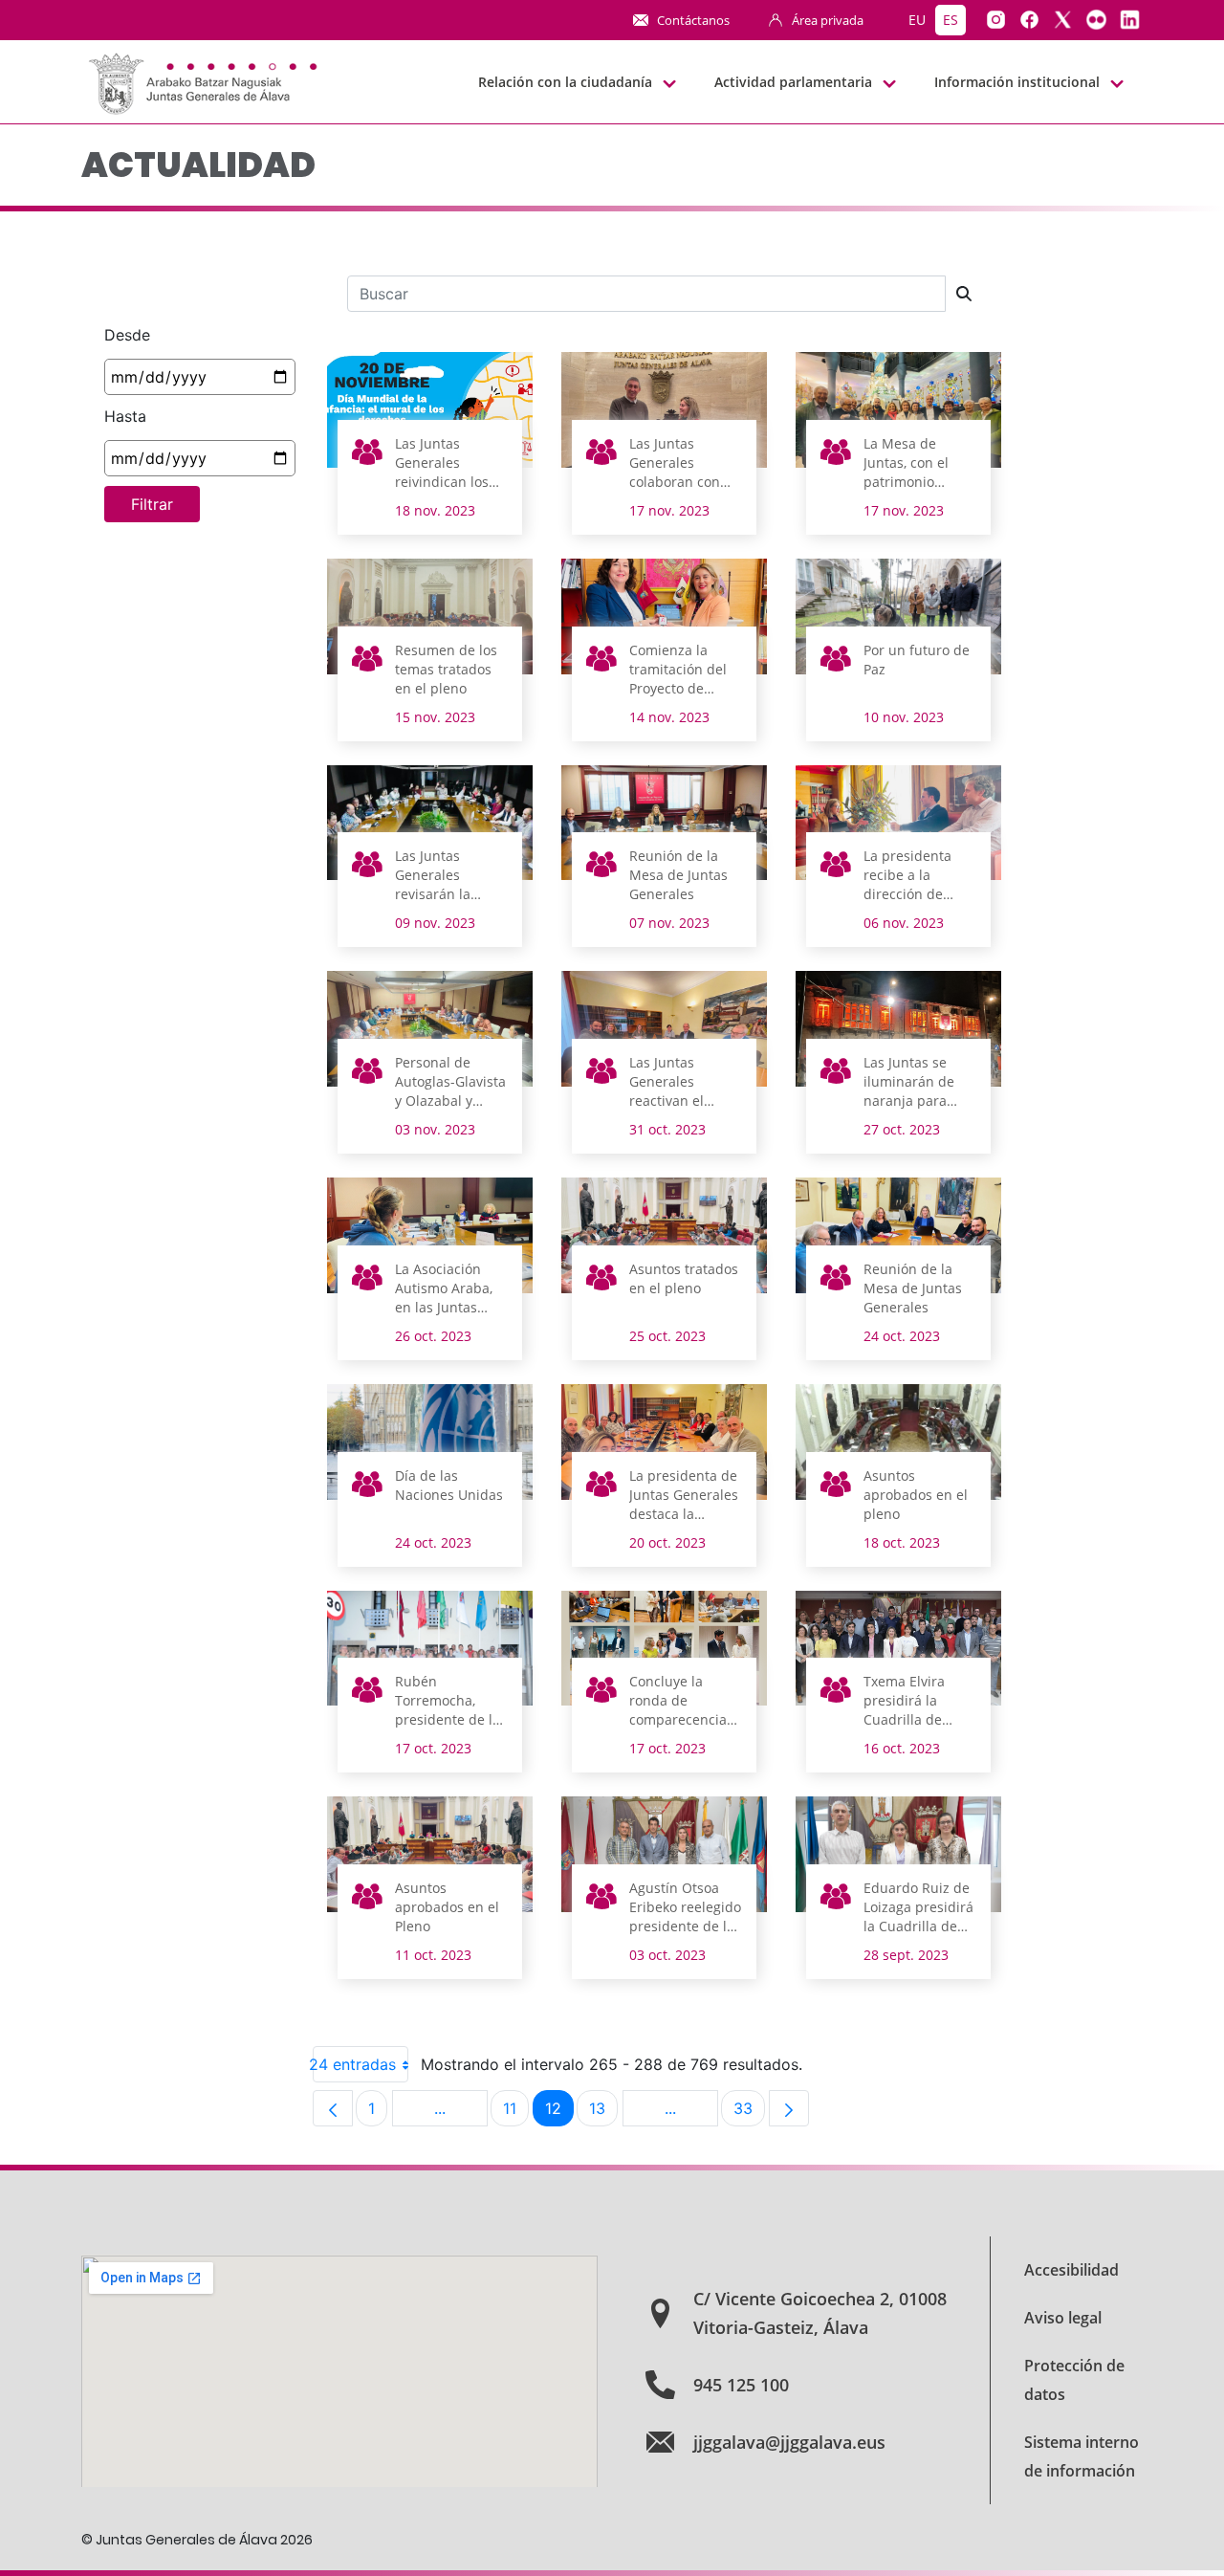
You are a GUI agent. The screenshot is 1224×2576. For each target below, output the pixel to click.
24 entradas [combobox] (354, 2064)
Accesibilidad (1071, 2270)
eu (917, 20)
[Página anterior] (333, 2108)
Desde (127, 335)
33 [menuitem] (749, 2113)
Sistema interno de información (1082, 2456)
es (951, 20)
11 (516, 2113)
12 (559, 2113)
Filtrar (152, 504)
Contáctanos (693, 20)
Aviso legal (1063, 2318)
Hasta (125, 416)
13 (603, 2113)
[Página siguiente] (789, 2108)
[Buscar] (964, 294)
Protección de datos (1074, 2380)
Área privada (828, 20)
